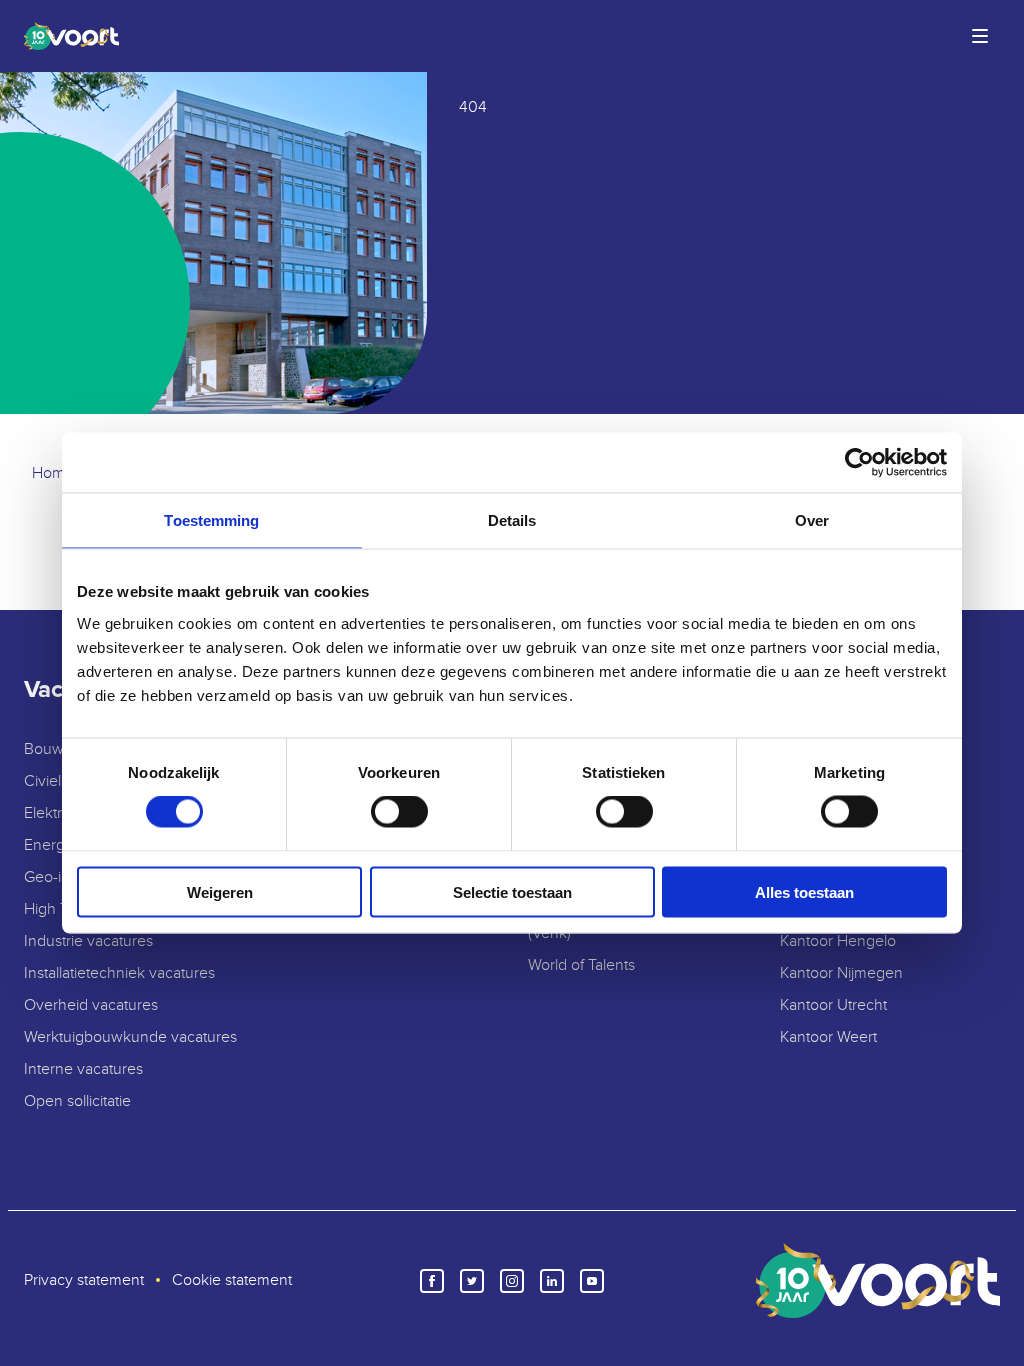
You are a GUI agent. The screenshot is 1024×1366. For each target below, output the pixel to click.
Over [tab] (812, 520)
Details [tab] (512, 520)
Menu (980, 36)
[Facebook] (432, 1281)
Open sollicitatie (77, 1101)
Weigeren (220, 891)
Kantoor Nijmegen (841, 973)
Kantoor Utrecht (833, 1005)
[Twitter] (472, 1281)
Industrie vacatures (88, 941)
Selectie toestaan (512, 891)
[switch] (399, 812)
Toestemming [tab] (211, 520)
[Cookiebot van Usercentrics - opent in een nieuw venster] (859, 463)
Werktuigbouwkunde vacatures (130, 1037)
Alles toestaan (804, 891)
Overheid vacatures (91, 1005)
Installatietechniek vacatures (119, 973)
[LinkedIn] (552, 1281)
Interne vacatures (83, 1069)
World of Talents (581, 965)
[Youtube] (592, 1281)
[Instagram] (512, 1281)
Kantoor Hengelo (838, 941)
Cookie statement (232, 1280)
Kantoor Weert (828, 1037)
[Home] (67, 36)
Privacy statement (84, 1280)
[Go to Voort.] (53, 474)
